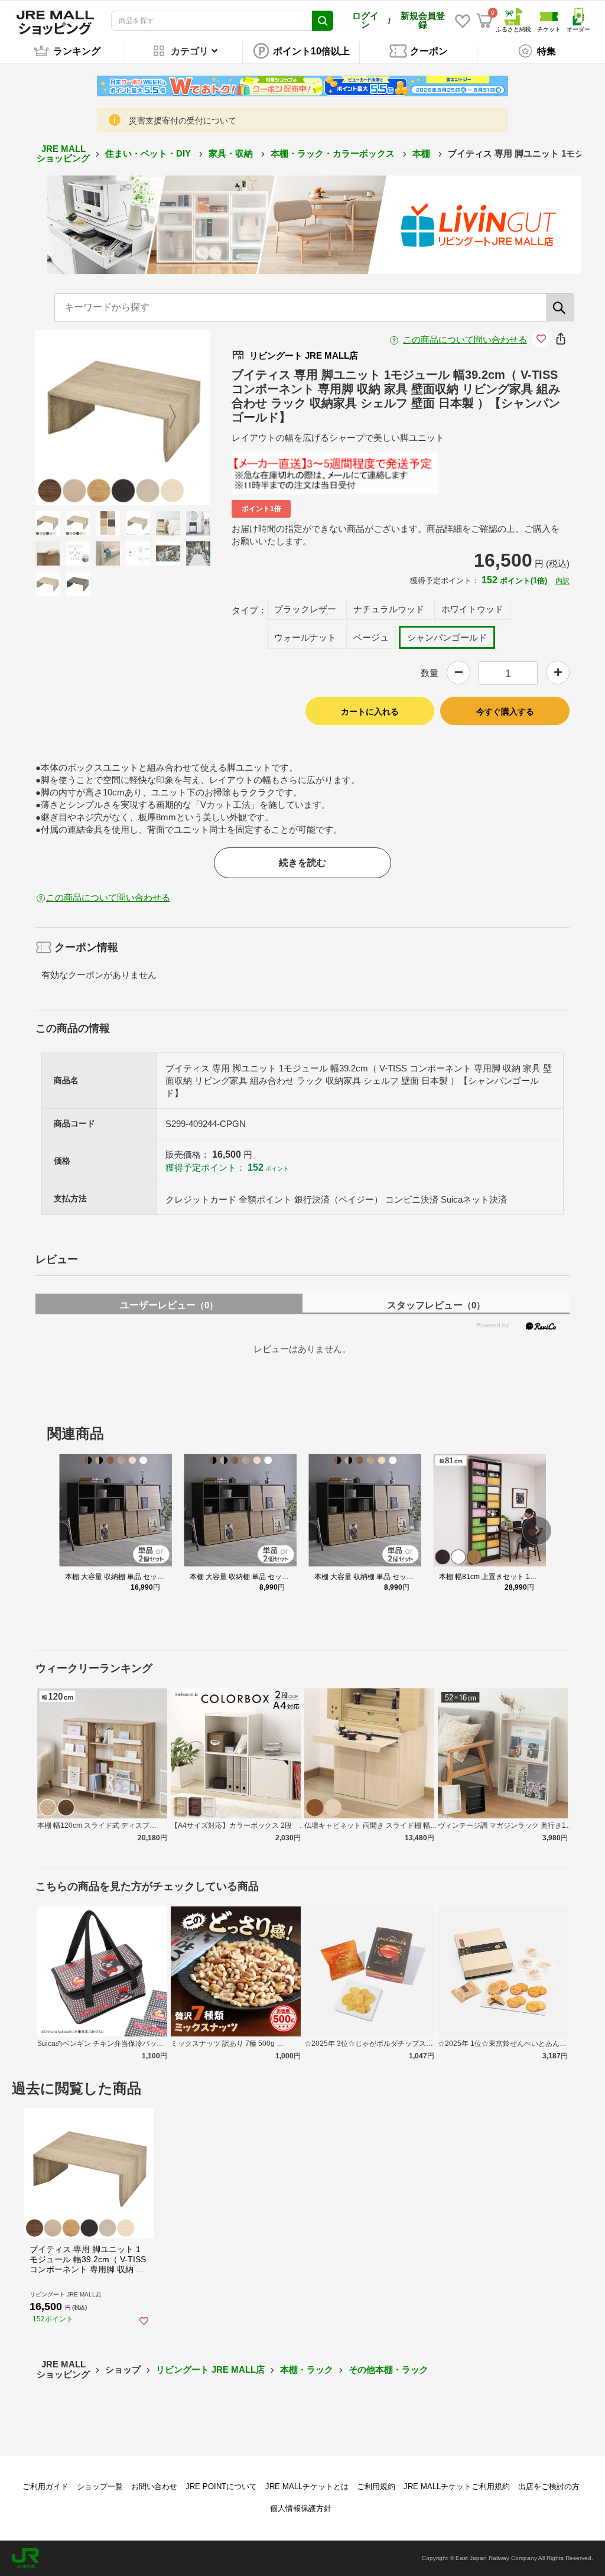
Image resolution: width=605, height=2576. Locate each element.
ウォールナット (305, 637)
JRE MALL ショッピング (63, 154)
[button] (537, 1531)
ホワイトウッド (472, 609)
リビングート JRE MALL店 (210, 2369)
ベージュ (371, 637)
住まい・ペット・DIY (149, 153)
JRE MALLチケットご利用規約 (457, 2486)
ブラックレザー (305, 609)
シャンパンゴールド (447, 637)
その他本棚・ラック (388, 2369)
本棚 (422, 153)
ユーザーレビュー (169, 1305)
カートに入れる (370, 712)
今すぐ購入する (505, 712)
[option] (123, 418)
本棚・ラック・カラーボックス (334, 153)
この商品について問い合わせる (465, 340)
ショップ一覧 (100, 2486)
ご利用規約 (376, 2486)
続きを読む (302, 863)
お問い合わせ (154, 2486)
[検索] (560, 307)
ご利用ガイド (45, 2486)
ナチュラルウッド (389, 609)
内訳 (562, 581)
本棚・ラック (307, 2369)
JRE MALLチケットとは (307, 2486)
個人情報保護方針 (301, 2508)
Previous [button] (80, 417)
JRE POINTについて (221, 2486)
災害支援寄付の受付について (183, 121)
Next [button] (165, 417)
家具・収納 (232, 153)
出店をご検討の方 (549, 2486)
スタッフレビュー (436, 1305)
